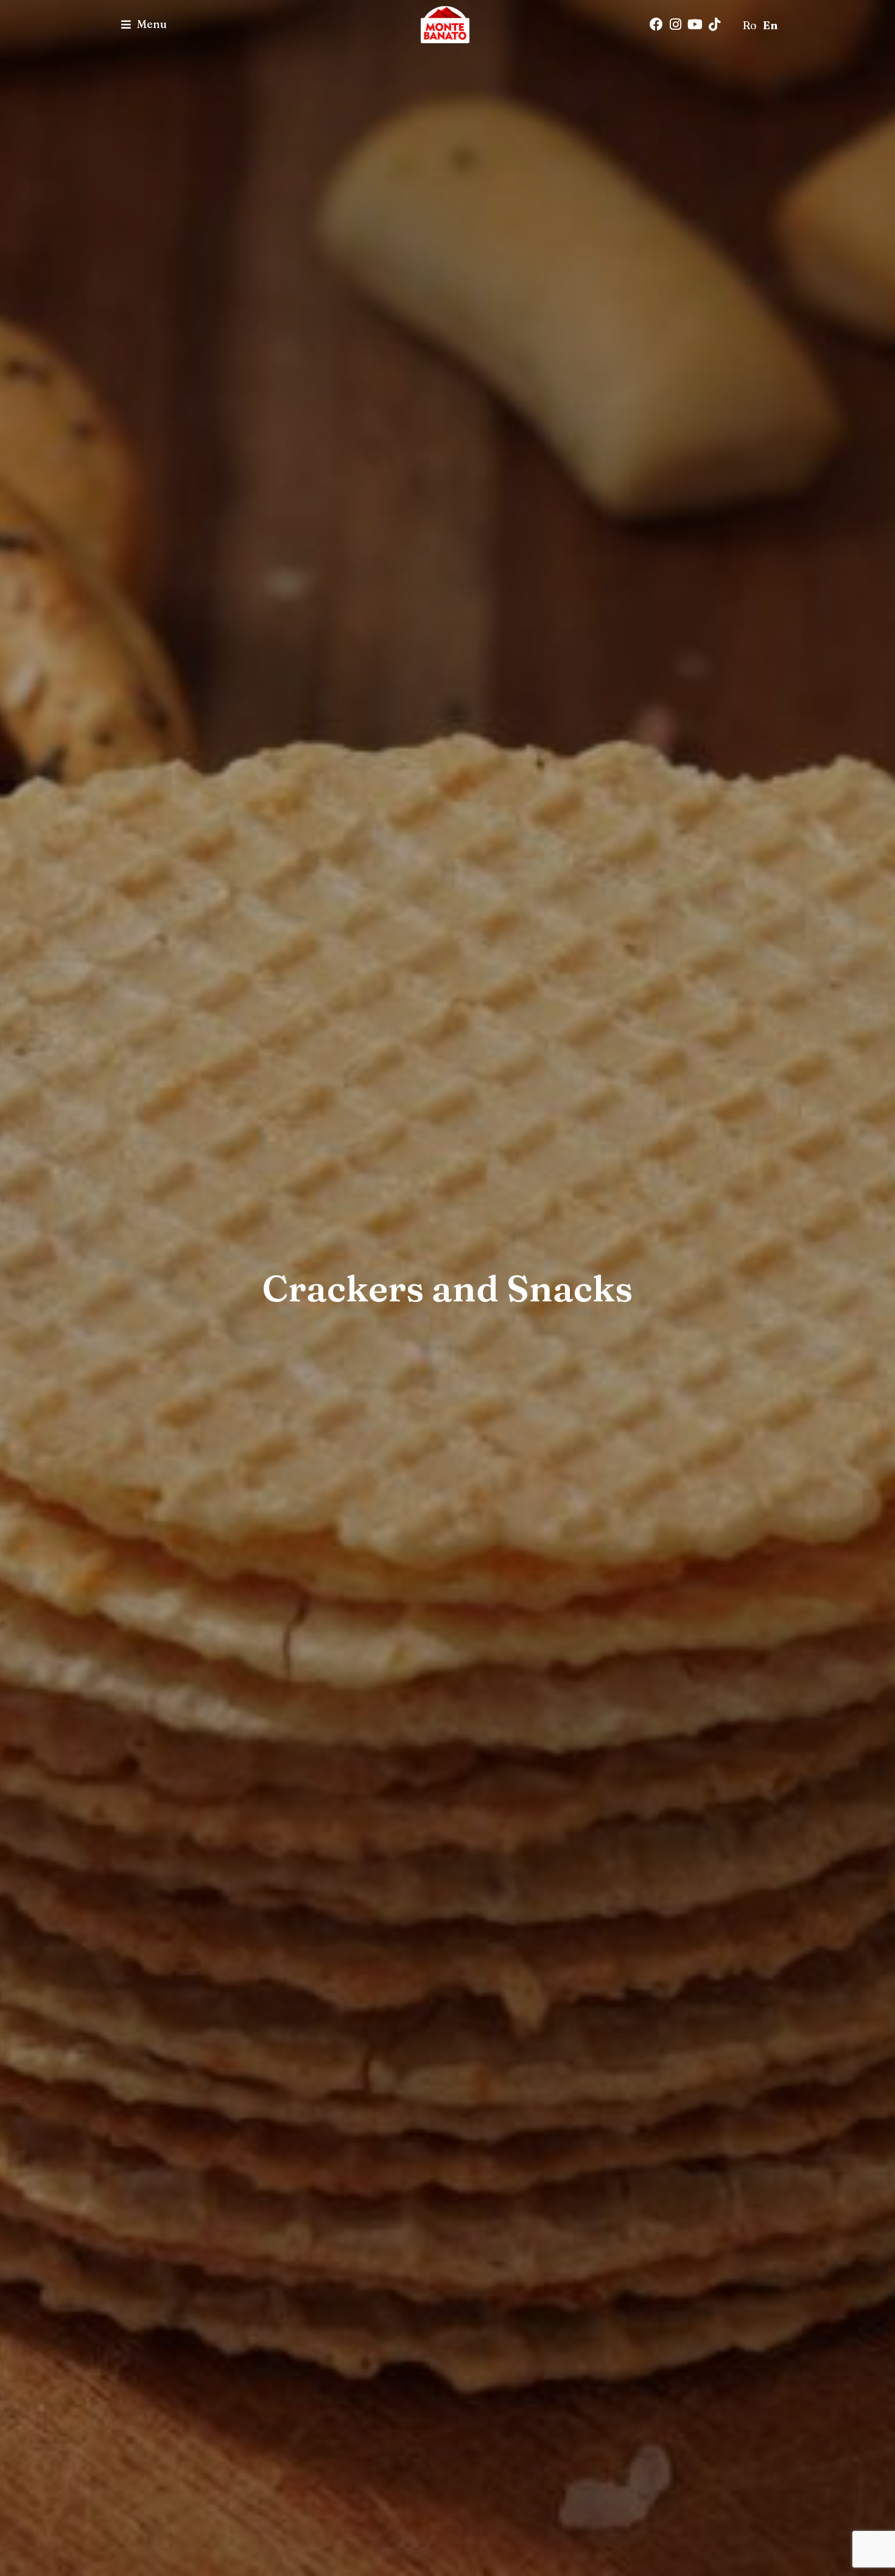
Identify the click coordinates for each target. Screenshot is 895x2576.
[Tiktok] (715, 24)
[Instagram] (676, 24)
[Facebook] (656, 24)
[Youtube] (695, 24)
